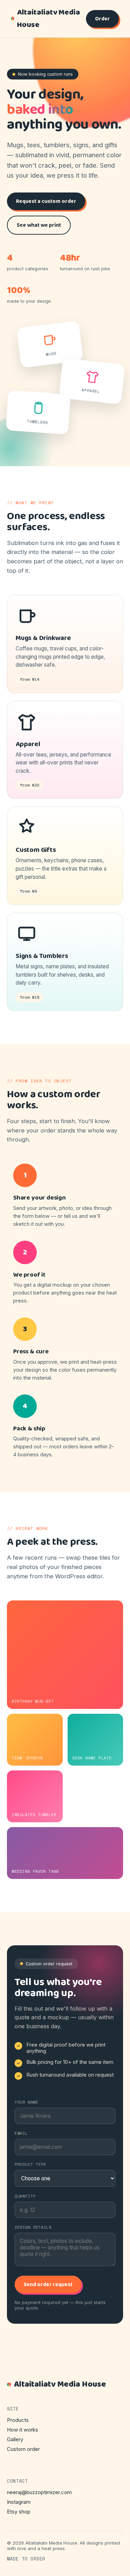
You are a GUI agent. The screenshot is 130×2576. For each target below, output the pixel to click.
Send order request (48, 2284)
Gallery (15, 2439)
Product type (30, 2164)
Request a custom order (46, 201)
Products (18, 2420)
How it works (23, 2430)
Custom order (23, 2449)
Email (21, 2133)
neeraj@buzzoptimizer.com (39, 2492)
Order (102, 19)
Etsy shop (19, 2512)
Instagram (19, 2502)
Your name (26, 2102)
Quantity (25, 2196)
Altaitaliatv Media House (49, 19)
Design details (33, 2227)
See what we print (39, 225)
